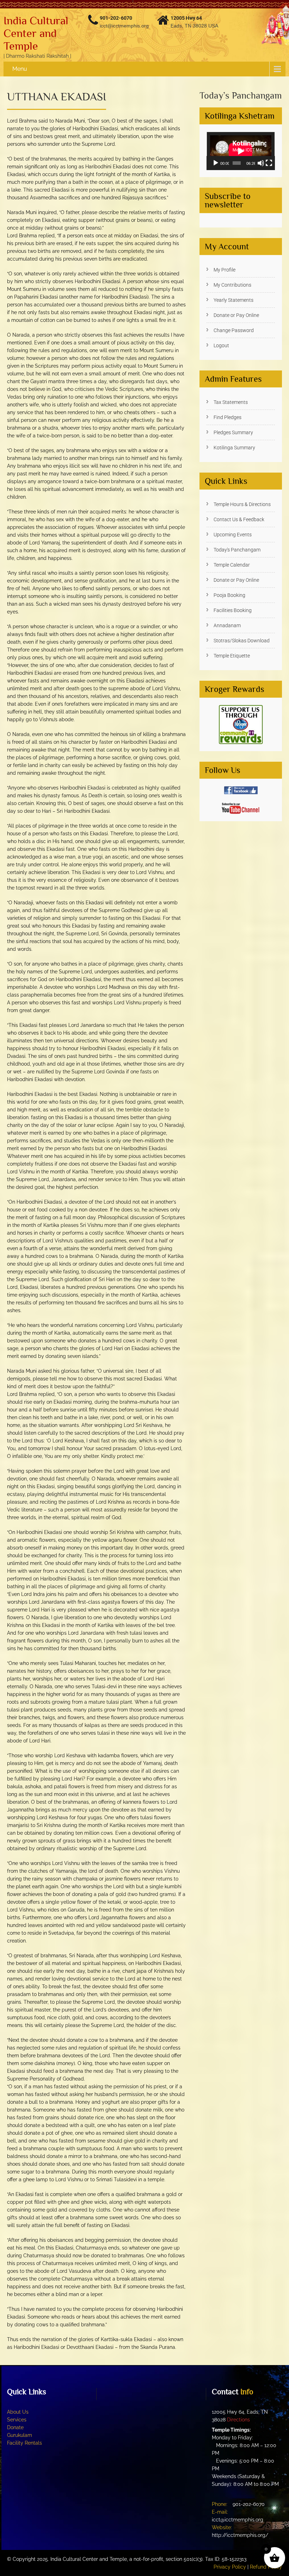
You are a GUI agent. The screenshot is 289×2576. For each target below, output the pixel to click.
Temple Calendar (232, 565)
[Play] (216, 163)
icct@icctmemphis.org (124, 26)
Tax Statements (231, 402)
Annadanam (227, 625)
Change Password (234, 330)
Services (17, 2420)
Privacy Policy (230, 2567)
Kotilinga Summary (234, 448)
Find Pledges (227, 417)
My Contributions (232, 285)
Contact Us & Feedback (239, 519)
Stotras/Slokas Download (242, 641)
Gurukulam (20, 2435)
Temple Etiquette (232, 656)
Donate (15, 2427)
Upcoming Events (233, 535)
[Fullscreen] (269, 163)
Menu (20, 69)
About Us (18, 2412)
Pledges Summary (233, 432)
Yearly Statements (233, 300)
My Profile (225, 270)
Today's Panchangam (237, 550)
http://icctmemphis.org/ (240, 2535)
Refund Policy (266, 2567)
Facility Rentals (24, 2443)
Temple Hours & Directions (242, 504)
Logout (221, 345)
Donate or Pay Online (236, 315)
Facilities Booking (233, 610)
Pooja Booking (229, 595)
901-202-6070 (116, 18)
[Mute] (261, 163)
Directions (238, 2420)
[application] (241, 151)
